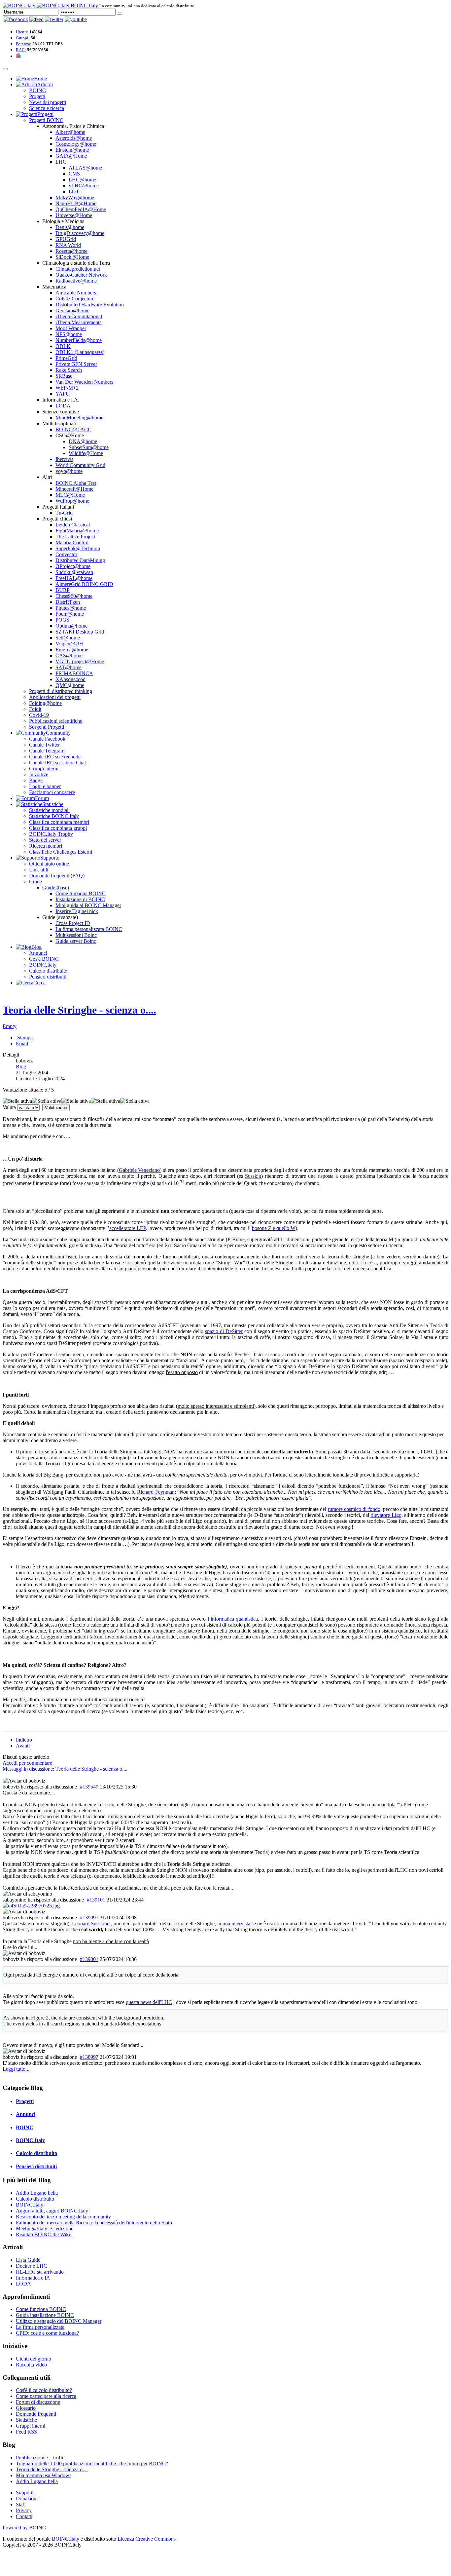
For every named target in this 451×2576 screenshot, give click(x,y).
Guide (35, 882)
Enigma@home (72, 650)
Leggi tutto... (16, 2069)
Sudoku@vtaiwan (74, 572)
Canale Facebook (47, 739)
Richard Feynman (156, 1492)
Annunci (38, 953)
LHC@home (82, 180)
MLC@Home (70, 495)
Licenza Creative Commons (147, 2539)
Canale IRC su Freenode (55, 757)
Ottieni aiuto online (49, 864)
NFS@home (69, 334)
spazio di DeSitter (224, 1331)
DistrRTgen (68, 602)
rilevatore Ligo (386, 1515)
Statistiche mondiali (49, 810)
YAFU (63, 394)
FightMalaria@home (77, 531)
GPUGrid (66, 239)
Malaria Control (72, 542)
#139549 (89, 1787)
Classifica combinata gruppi (58, 828)
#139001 (89, 1959)
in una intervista (234, 1923)
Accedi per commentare (27, 1763)
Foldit (35, 709)
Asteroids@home (74, 138)
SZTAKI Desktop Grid (80, 632)
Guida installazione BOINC (45, 2315)
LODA (63, 406)
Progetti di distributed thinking (61, 691)
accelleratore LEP (127, 1228)
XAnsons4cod (70, 679)
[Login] (120, 14)
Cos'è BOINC (44, 959)
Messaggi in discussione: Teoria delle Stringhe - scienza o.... (65, 1769)
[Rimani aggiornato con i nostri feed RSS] (76, 19)
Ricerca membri (46, 846)
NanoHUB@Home (76, 203)
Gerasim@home (72, 310)
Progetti (37, 96)
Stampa (25, 1038)
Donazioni (27, 2499)
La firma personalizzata (40, 2327)
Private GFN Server (76, 364)
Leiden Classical (73, 525)
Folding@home (45, 703)
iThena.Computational (79, 316)
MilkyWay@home (75, 197)
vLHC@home (84, 186)
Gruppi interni (44, 769)
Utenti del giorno (34, 2359)
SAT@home (69, 667)
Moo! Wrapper (71, 328)
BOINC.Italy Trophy (51, 834)
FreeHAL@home (74, 578)
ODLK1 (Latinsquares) (80, 352)
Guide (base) (56, 887)
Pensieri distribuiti (48, 977)
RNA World (68, 245)
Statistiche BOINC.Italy (54, 816)
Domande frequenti (36, 2414)
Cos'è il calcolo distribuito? (44, 2390)
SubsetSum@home (89, 447)
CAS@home (69, 655)
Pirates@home (71, 608)
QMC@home (70, 685)
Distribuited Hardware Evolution (90, 305)
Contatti (24, 2516)
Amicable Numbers (76, 293)
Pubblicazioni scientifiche (56, 721)
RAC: (21, 50)
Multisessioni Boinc (76, 935)
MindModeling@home (79, 418)
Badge (36, 780)
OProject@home (73, 566)
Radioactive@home (76, 281)
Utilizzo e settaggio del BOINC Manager (59, 2321)
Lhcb (74, 192)
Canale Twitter (44, 745)
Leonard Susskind (91, 1923)
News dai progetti (48, 102)
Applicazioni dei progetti (55, 697)
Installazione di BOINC (80, 899)
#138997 (89, 2057)
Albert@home (70, 132)
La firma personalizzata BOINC (89, 929)
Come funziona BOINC (81, 893)
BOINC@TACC (73, 429)
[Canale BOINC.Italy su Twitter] (54, 19)
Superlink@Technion (78, 548)
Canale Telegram (47, 751)
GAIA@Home (71, 156)
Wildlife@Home (86, 453)
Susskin (253, 1176)
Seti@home (68, 638)
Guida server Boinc (76, 941)
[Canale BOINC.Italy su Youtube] (36, 19)
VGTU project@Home (80, 661)
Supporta (25, 2493)
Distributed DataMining (80, 560)
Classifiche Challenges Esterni (61, 852)
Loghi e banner (45, 786)
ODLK (63, 346)
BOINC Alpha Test (76, 483)
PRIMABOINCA (74, 673)
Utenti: (22, 32)
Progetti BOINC (46, 120)
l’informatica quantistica (233, 1619)
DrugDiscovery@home (80, 233)
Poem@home (70, 614)
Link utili (39, 870)
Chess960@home (74, 596)
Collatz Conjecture (75, 299)
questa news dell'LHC (149, 2002)
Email (22, 1043)
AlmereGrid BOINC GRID (84, 584)
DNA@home (83, 441)
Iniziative (39, 774)
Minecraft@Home (74, 489)
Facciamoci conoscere (52, 792)
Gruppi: (23, 38)
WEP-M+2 (67, 388)
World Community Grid (80, 465)
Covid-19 (39, 715)
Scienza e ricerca (47, 108)
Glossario (26, 2408)
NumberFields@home (79, 340)
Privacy (24, 2510)
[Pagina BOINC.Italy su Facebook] (16, 19)
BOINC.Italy (43, 965)
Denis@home (70, 227)
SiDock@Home (72, 257)
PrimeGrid (66, 358)
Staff (21, 2504)
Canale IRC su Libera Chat (57, 763)
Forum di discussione (38, 2402)
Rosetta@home (71, 251)
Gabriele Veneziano (139, 1170)
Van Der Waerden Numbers (84, 382)
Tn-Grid (64, 513)
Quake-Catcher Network (81, 275)
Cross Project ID (73, 923)
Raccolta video (31, 2365)
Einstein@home (72, 150)
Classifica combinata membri (59, 822)
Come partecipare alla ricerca (46, 2396)
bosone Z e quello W (274, 1228)
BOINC (37, 90)
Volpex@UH (69, 644)
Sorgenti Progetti (47, 727)
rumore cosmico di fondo (354, 1509)
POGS (62, 620)
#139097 (89, 1918)
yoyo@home (69, 471)
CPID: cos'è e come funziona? (47, 2333)
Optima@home (71, 626)
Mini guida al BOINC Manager (88, 905)
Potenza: (24, 44)
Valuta (9, 1107)
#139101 (96, 1900)
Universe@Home (74, 215)
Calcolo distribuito (48, 971)
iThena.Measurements (78, 322)
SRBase (64, 376)
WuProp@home (72, 501)
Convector (66, 554)
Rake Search (69, 370)
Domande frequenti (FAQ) (57, 876)
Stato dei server (45, 840)
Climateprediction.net (78, 269)
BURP (63, 590)
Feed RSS (26, 2432)
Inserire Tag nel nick (77, 911)
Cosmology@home (76, 144)
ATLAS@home (85, 168)
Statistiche (26, 2420)
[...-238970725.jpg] (31, 1906)
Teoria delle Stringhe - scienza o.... (79, 1010)
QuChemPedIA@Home (81, 209)
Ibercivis (64, 459)
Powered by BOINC (24, 2528)
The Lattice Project (75, 537)
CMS (74, 174)
